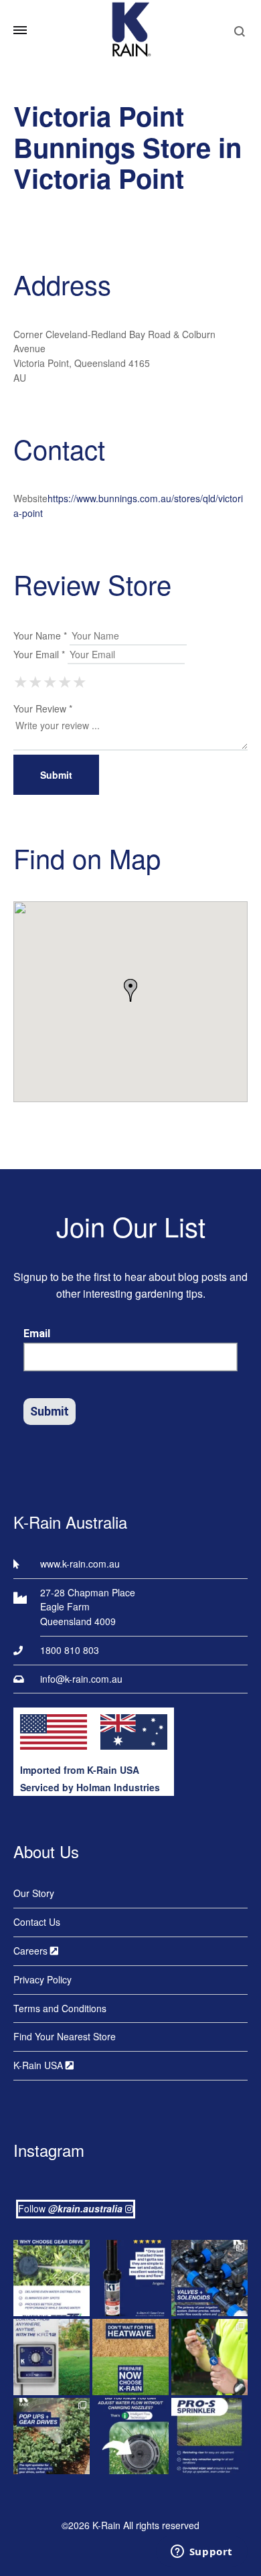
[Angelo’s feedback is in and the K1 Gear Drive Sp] (130, 2278)
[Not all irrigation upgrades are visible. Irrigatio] (209, 2278)
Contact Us (37, 1922)
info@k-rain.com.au (81, 1679)
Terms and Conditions (60, 2008)
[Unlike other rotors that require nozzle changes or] (52, 2278)
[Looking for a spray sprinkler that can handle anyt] (209, 2436)
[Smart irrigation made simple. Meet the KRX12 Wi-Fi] (52, 2357)
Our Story (34, 1893)
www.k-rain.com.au (80, 1564)
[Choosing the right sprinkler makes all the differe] (52, 2436)
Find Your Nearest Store (65, 2036)
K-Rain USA (39, 2065)
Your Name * (40, 635)
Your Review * (43, 708)
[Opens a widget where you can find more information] (201, 2553)
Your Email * (39, 654)
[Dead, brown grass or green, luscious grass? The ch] (130, 2357)
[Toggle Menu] (20, 30)
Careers (32, 1951)
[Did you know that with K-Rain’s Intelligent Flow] (130, 2436)
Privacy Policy (42, 1979)
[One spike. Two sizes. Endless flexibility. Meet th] (209, 2357)
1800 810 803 (70, 1650)
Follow (70, 2208)
